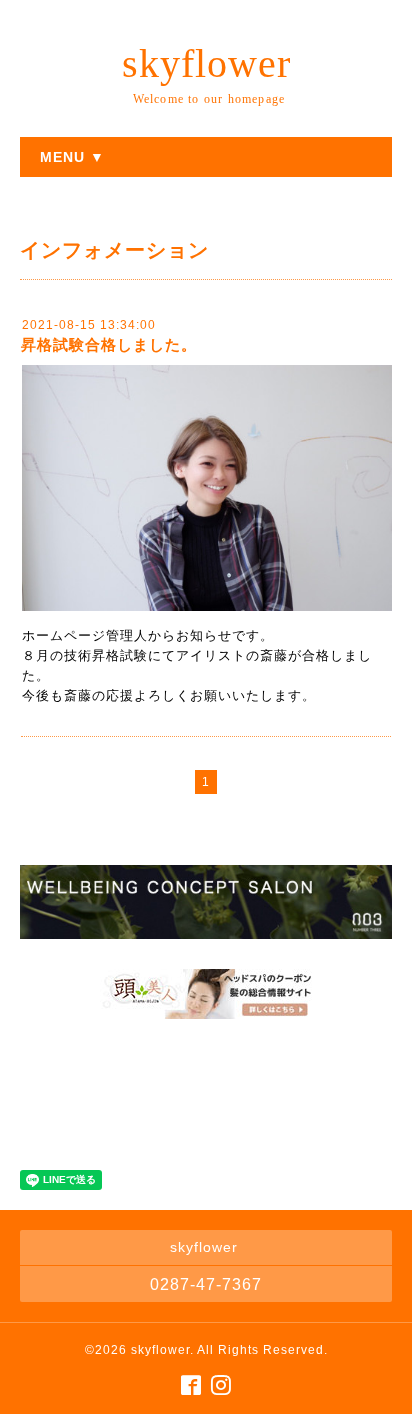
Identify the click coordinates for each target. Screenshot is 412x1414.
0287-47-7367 (206, 1284)
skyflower (206, 63)
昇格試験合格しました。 (109, 344)
